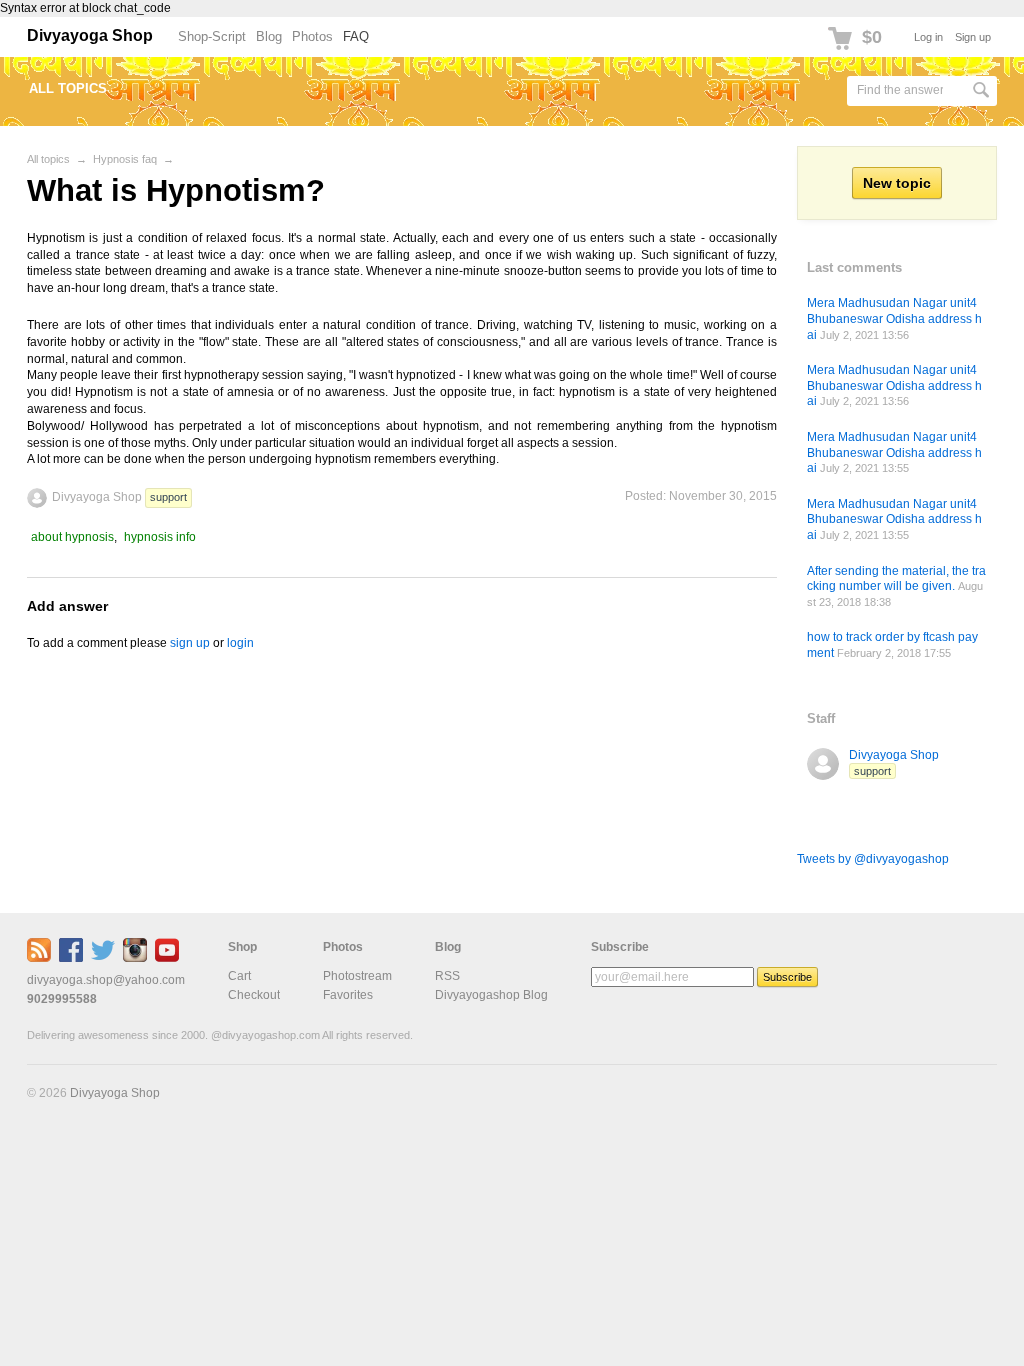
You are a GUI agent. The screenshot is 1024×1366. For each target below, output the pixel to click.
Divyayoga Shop (90, 35)
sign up (190, 643)
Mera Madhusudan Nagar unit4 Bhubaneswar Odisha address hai (894, 318)
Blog (269, 36)
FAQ (356, 36)
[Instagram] (135, 958)
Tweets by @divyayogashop (873, 859)
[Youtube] (167, 958)
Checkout (254, 995)
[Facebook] (71, 958)
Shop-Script (212, 36)
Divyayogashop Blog (491, 995)
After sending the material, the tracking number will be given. (896, 579)
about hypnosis (72, 537)
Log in (928, 37)
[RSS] (39, 958)
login (240, 643)
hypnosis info (160, 537)
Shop (242, 947)
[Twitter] (103, 958)
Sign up (973, 37)
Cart (239, 976)
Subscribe (620, 947)
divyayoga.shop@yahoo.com (106, 980)
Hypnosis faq (125, 159)
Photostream (357, 976)
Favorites (348, 995)
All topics (68, 88)
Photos (312, 36)
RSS (447, 976)
